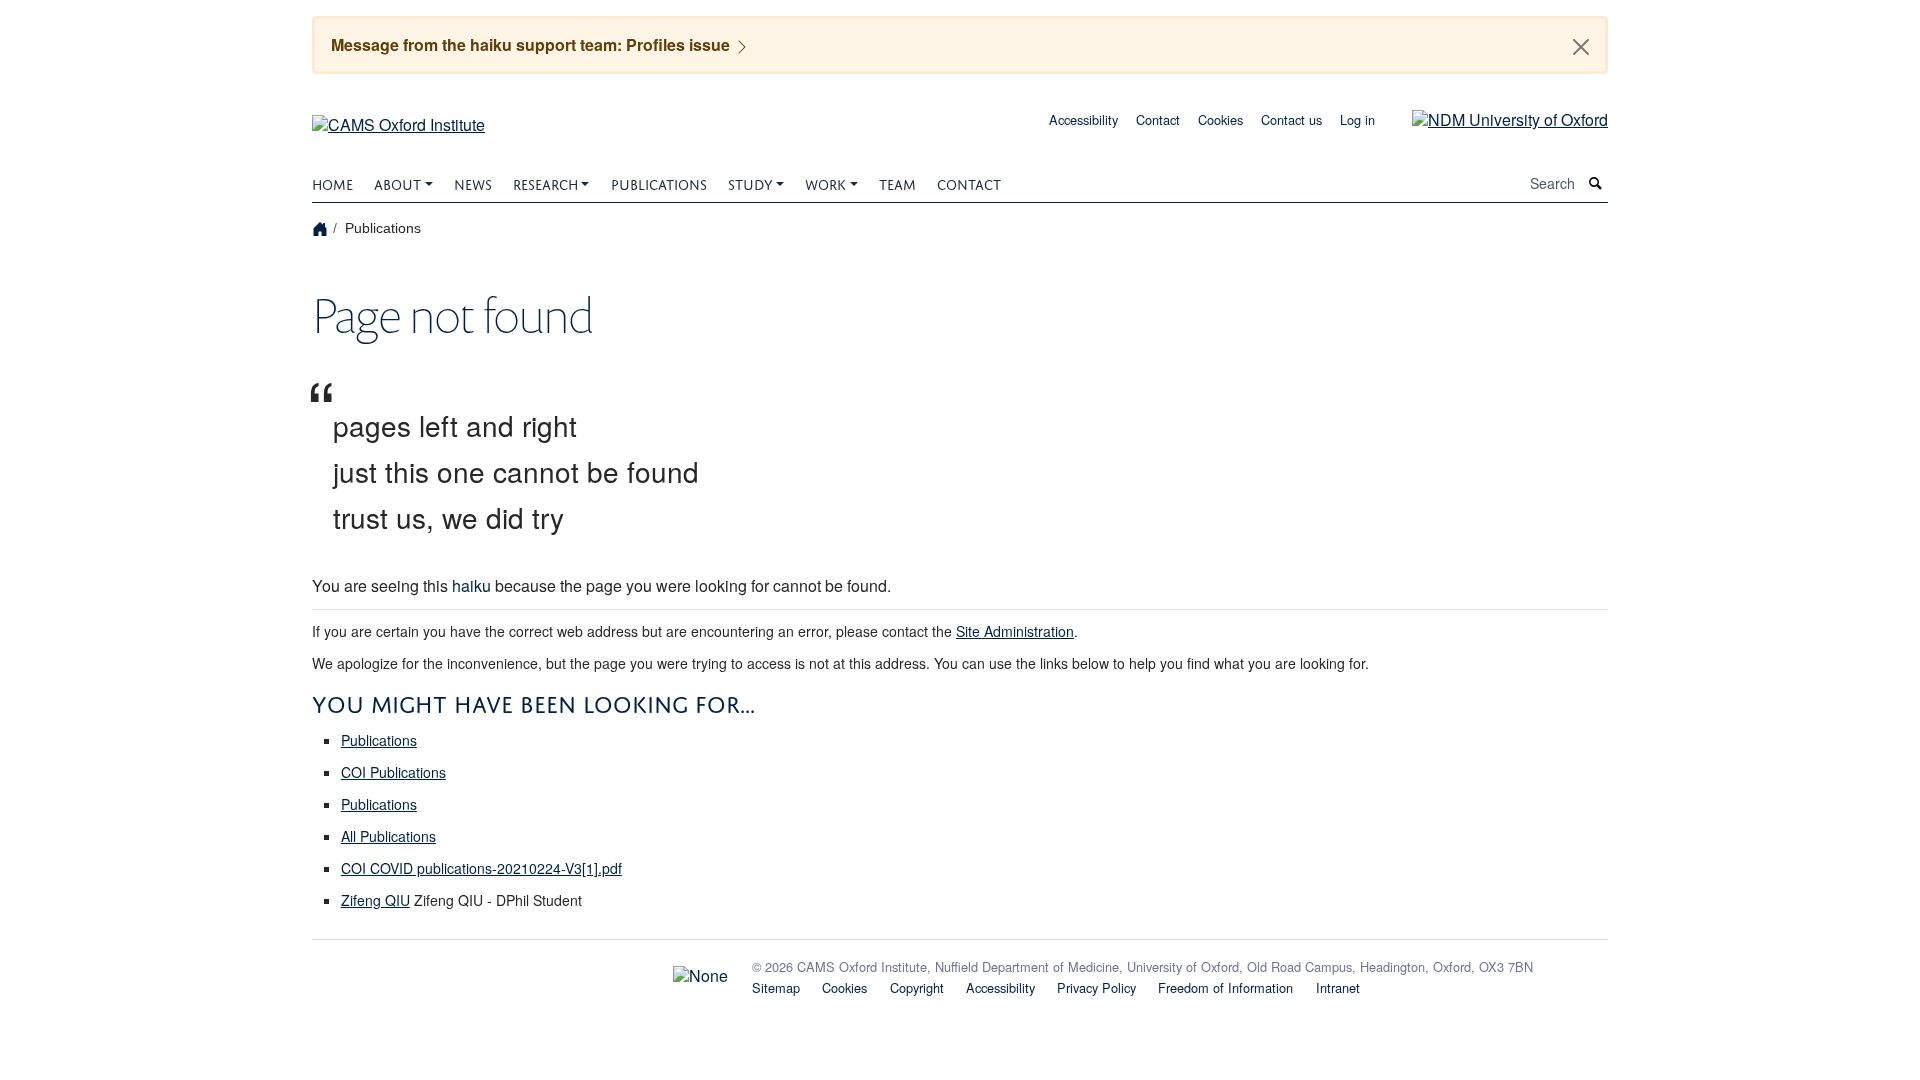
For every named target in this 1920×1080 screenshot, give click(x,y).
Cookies (1220, 119)
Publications (659, 182)
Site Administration (1015, 631)
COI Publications (393, 772)
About (397, 182)
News (473, 182)
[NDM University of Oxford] (1495, 117)
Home (332, 182)
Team (897, 182)
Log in (1357, 119)
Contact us (1291, 119)
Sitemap (776, 987)
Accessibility (1083, 119)
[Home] (322, 227)
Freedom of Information (1225, 987)
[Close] (1581, 47)
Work (825, 182)
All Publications (388, 836)
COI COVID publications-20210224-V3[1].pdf (481, 868)
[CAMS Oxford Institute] (398, 117)
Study (750, 182)
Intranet (1338, 987)
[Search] (1596, 183)
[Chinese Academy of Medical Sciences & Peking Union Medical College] (520, 971)
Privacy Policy (1096, 987)
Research (545, 182)
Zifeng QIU (375, 900)
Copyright (917, 987)
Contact (1158, 119)
